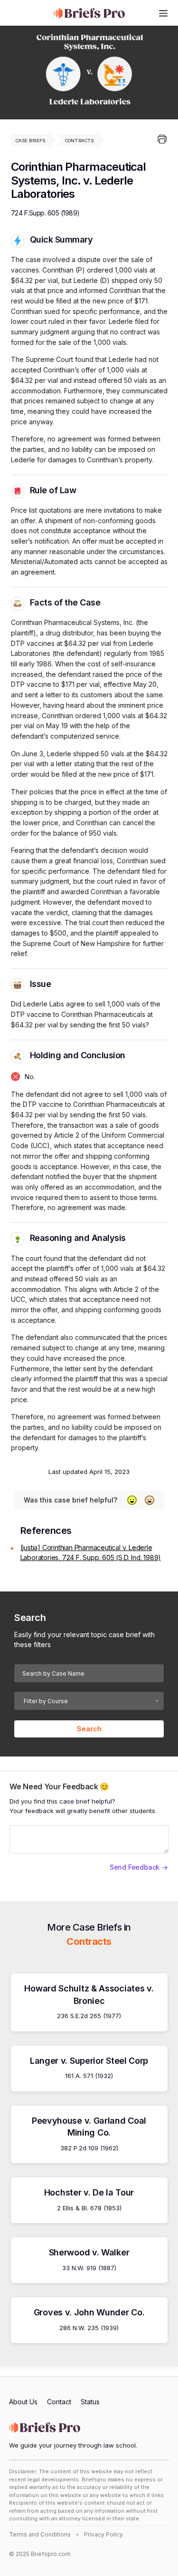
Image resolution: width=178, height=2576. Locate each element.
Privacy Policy (103, 2534)
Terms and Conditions (40, 2534)
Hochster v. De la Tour (89, 2192)
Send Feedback (135, 1867)
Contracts (80, 141)
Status (90, 2402)
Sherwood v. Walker (89, 2252)
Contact (59, 2402)
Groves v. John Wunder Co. (89, 2312)
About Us (23, 2402)
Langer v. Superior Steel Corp (89, 2061)
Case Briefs (31, 141)
